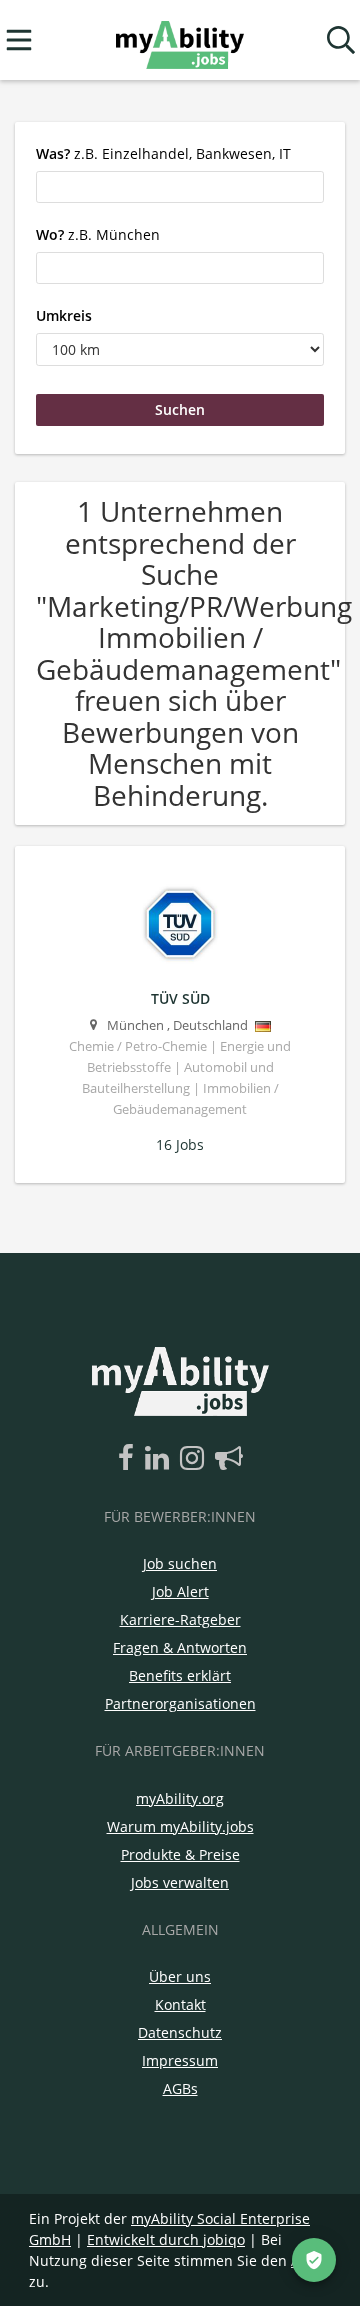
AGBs (180, 2088)
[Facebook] (129, 1459)
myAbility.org (180, 1798)
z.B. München (98, 234)
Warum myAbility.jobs (180, 1826)
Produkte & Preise (180, 1854)
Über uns (180, 1976)
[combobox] (180, 187)
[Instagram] (195, 1459)
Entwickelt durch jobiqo (166, 2239)
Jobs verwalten (180, 1882)
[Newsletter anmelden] (229, 1459)
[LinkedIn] (160, 1459)
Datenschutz (180, 2032)
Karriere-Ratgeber (180, 1619)
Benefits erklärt (180, 1675)
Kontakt (180, 2004)
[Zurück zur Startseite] (179, 40)
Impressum (180, 2060)
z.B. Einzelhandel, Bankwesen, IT (163, 153)
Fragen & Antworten (180, 1647)
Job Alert (180, 1591)
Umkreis (64, 315)
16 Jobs (180, 1144)
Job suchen (180, 1563)
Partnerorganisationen (180, 1703)
